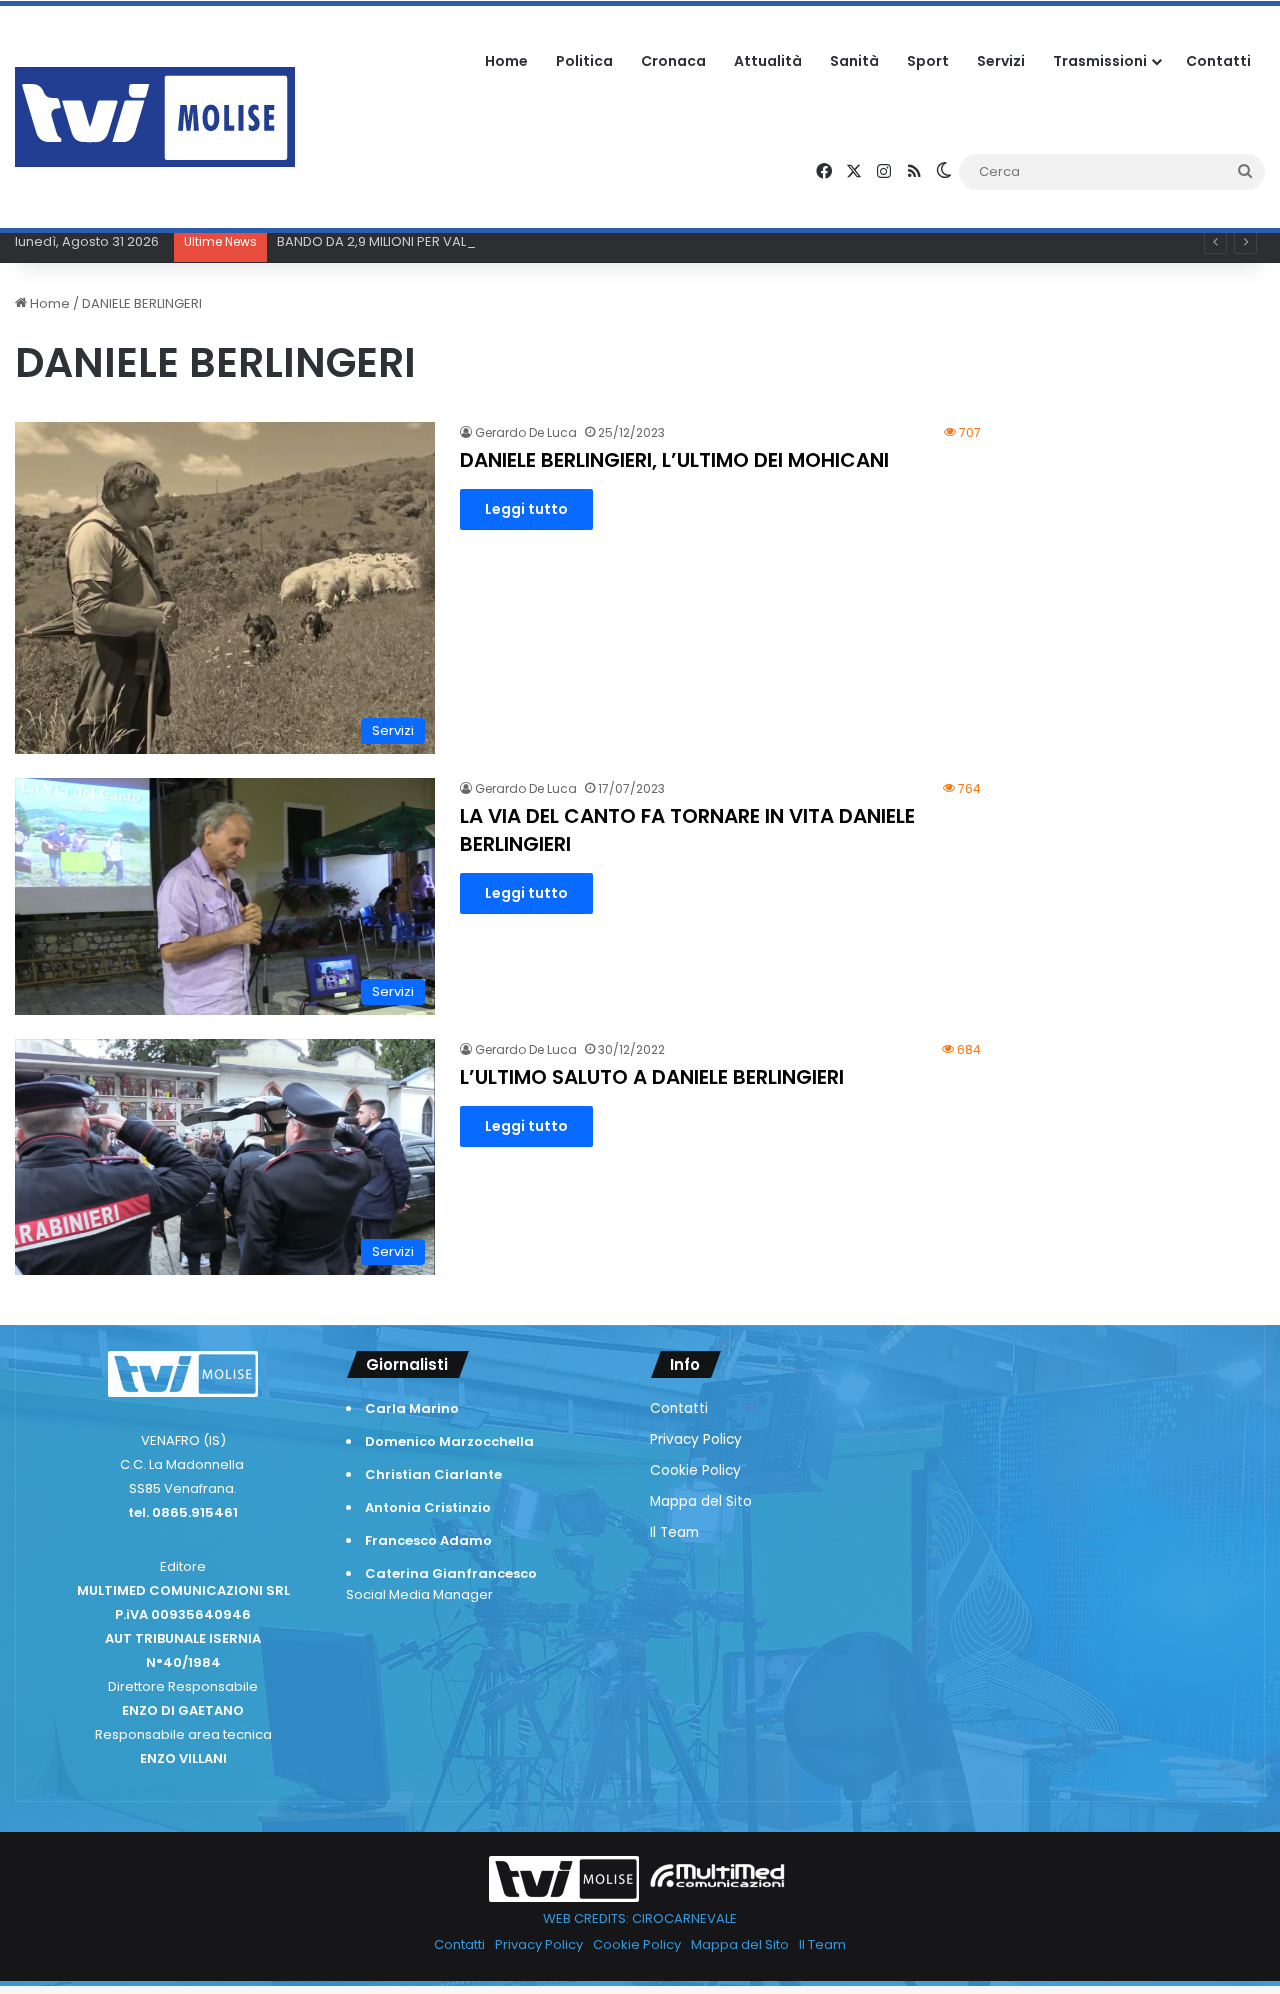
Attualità (768, 61)
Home (506, 61)
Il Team (674, 1532)
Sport (928, 61)
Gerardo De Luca (526, 432)
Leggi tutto (526, 509)
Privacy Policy (696, 1439)
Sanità (854, 61)
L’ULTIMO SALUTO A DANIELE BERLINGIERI (652, 1077)
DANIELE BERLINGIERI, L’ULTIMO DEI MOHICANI (674, 460)
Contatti (1218, 61)
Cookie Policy (695, 1470)
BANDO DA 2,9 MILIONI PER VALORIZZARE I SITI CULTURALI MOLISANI (482, 241)
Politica (584, 61)
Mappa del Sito (701, 1501)
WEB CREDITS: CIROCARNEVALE (640, 1918)
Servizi (1001, 61)
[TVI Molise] (155, 117)
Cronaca (673, 61)
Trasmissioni (1100, 61)
